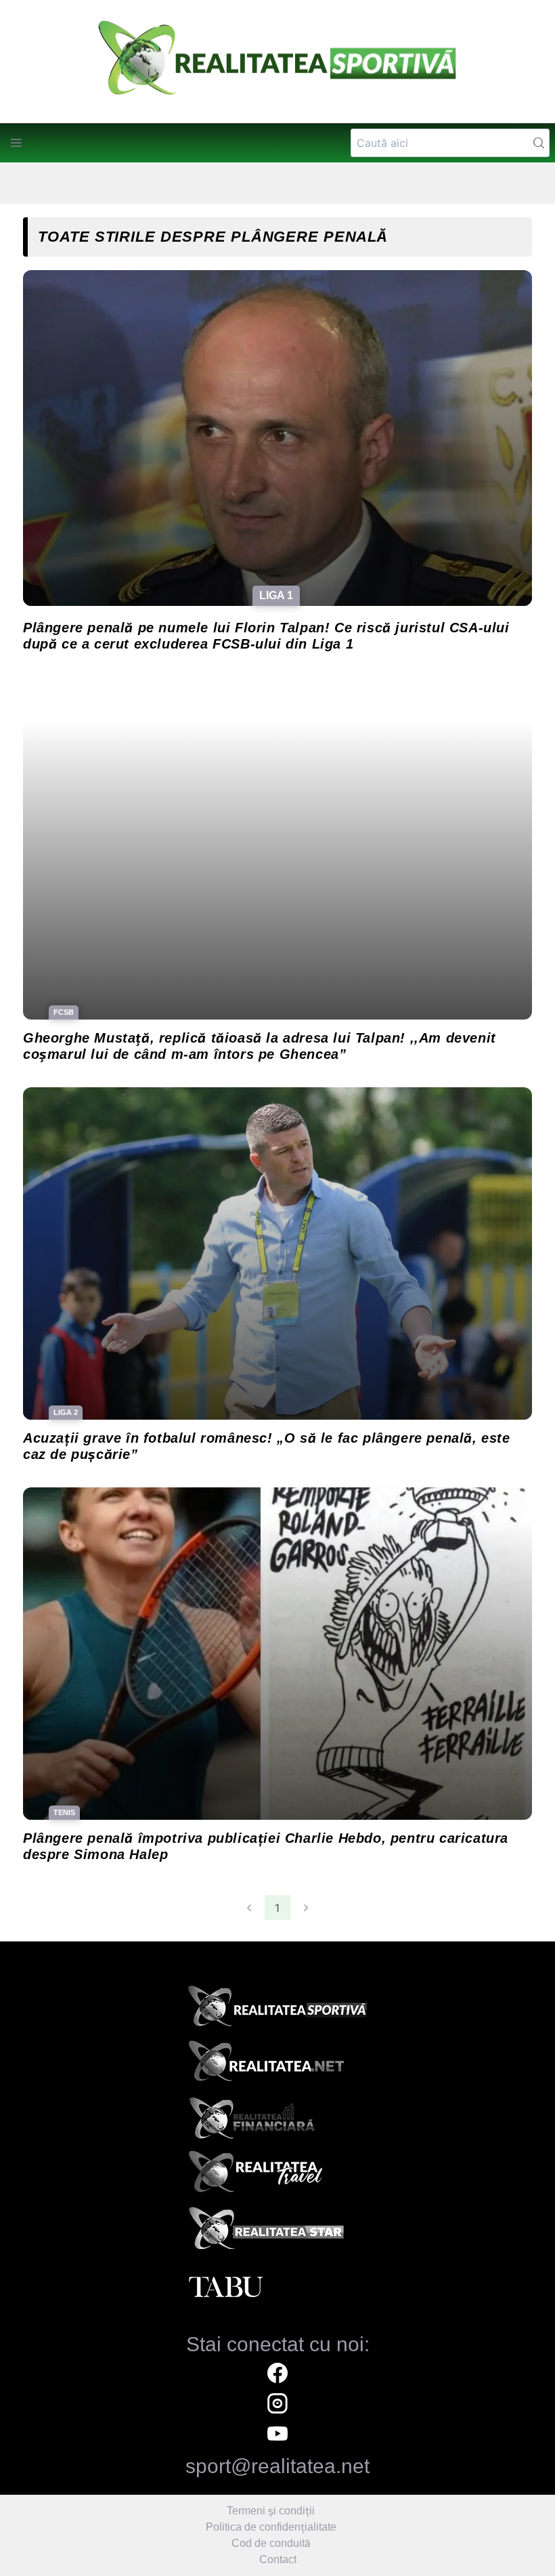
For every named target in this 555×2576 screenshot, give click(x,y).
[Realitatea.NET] (277, 2066)
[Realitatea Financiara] (277, 2121)
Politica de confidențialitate (271, 2527)
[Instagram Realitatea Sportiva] (277, 2405)
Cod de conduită (271, 2543)
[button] (16, 143)
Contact (278, 2559)
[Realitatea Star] (277, 2232)
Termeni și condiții (271, 2511)
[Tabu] (277, 2288)
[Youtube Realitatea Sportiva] (277, 2436)
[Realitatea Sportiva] (277, 2010)
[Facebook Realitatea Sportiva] (277, 2375)
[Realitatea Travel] (277, 2177)
